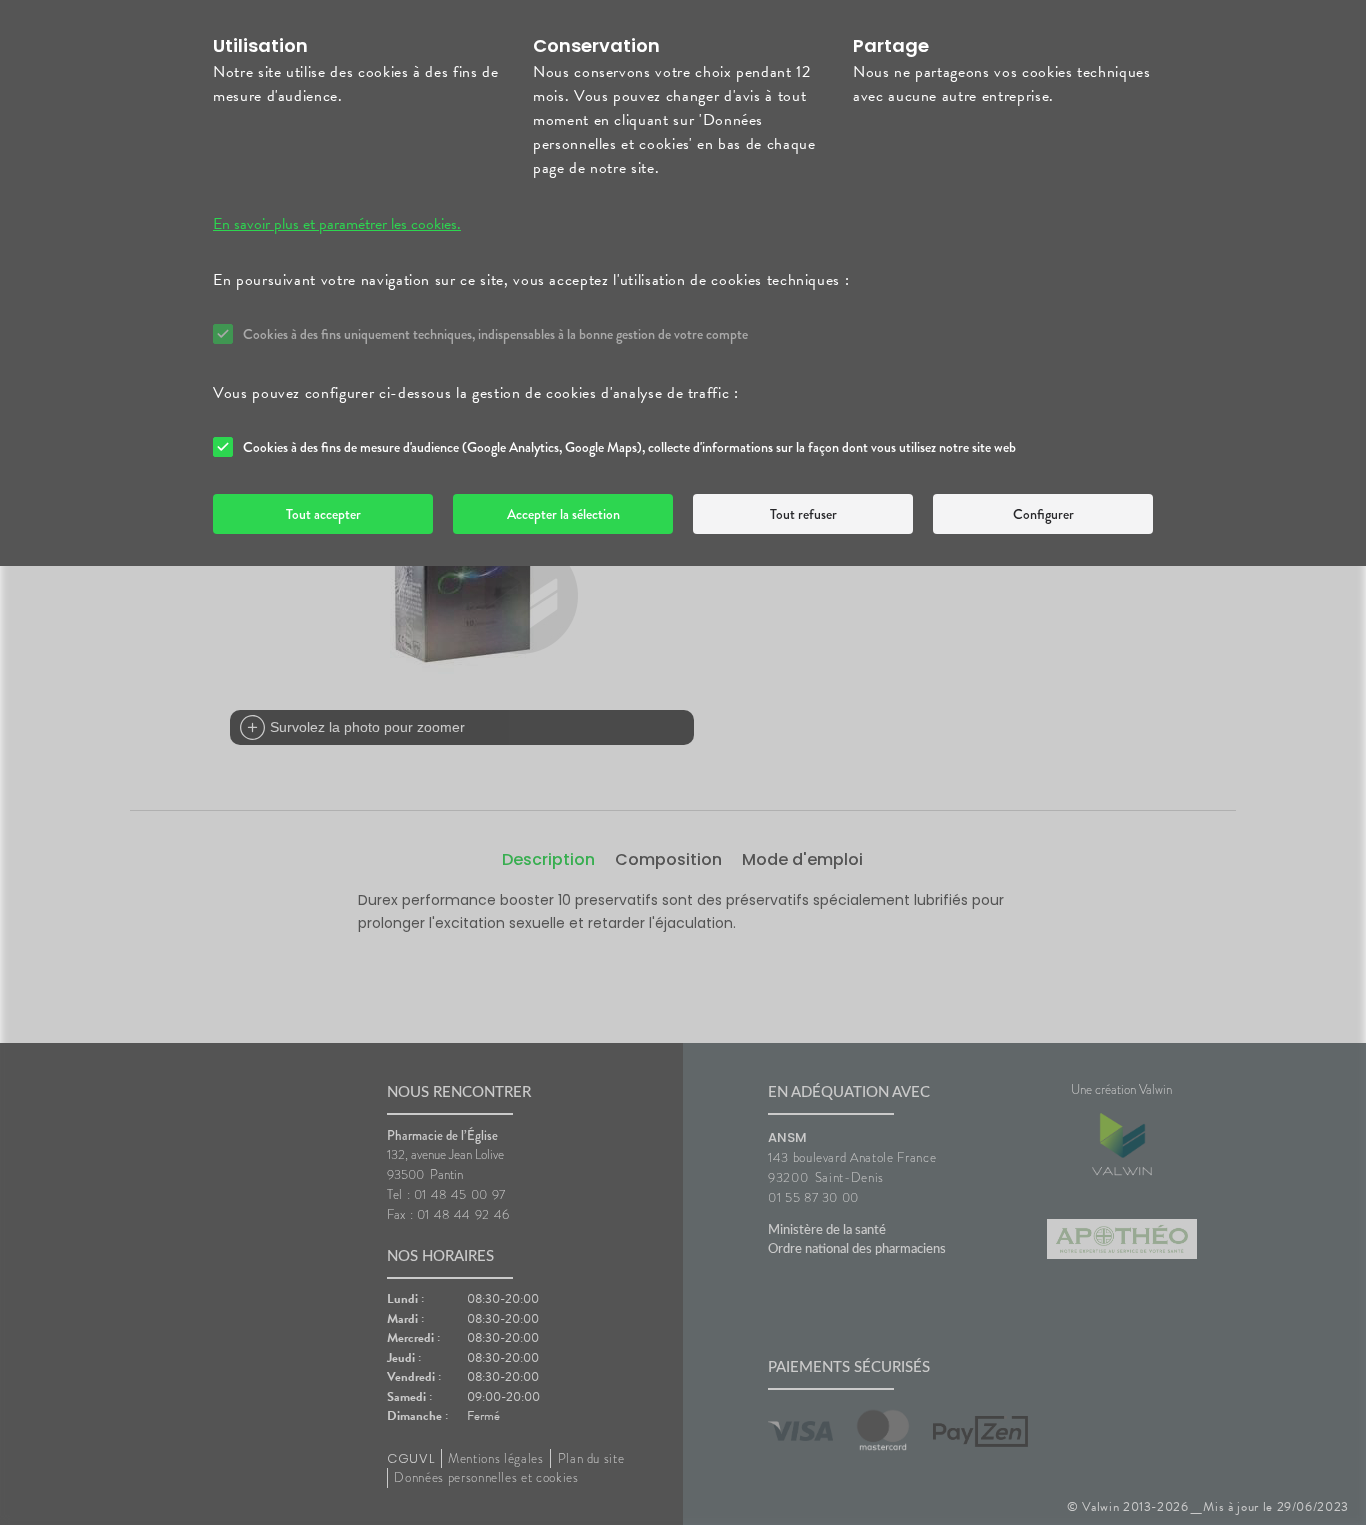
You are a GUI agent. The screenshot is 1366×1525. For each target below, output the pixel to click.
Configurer (1043, 514)
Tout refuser (803, 514)
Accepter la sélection (563, 514)
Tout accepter (323, 514)
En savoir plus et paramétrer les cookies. (337, 224)
